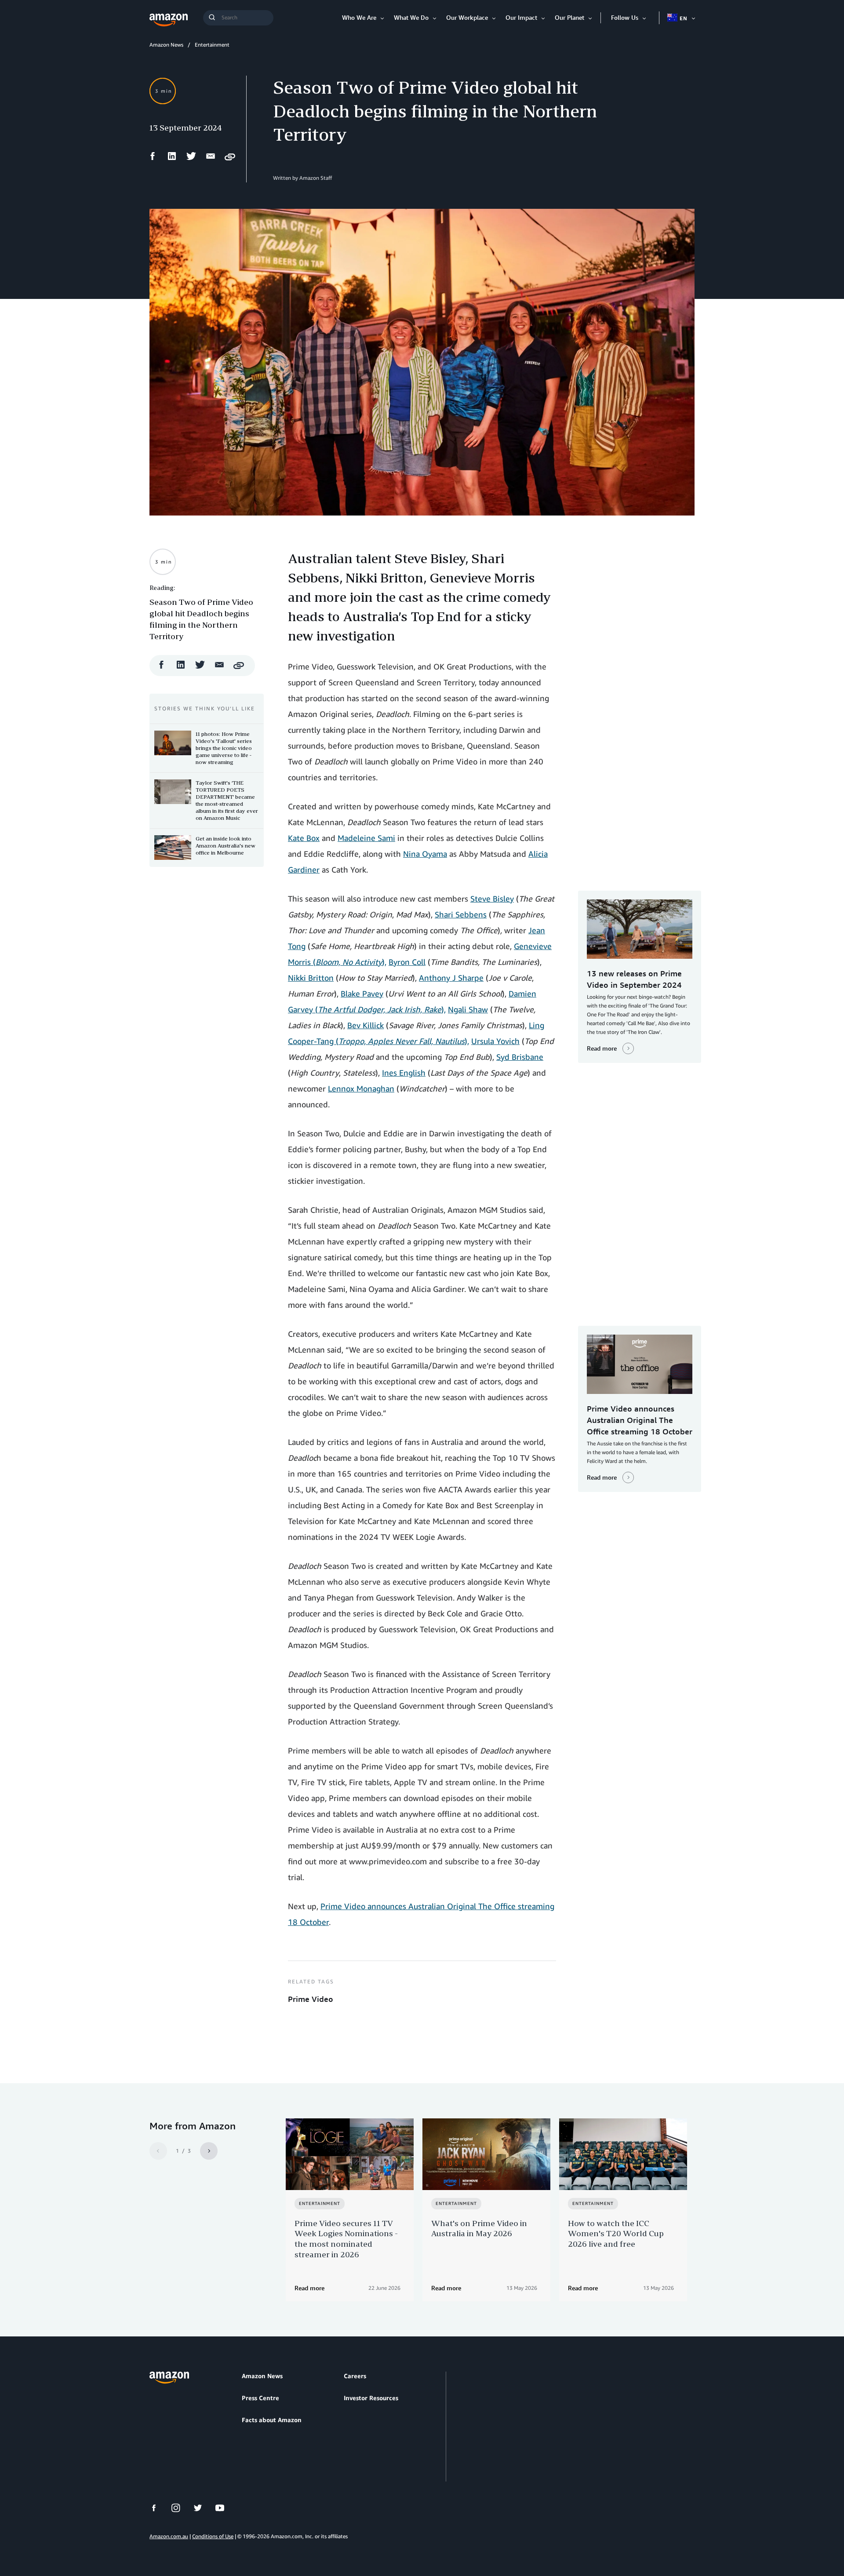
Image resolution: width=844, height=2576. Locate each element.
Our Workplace (467, 17)
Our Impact (521, 17)
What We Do (411, 17)
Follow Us (625, 17)
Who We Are (359, 17)
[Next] (209, 2151)
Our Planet (569, 17)
